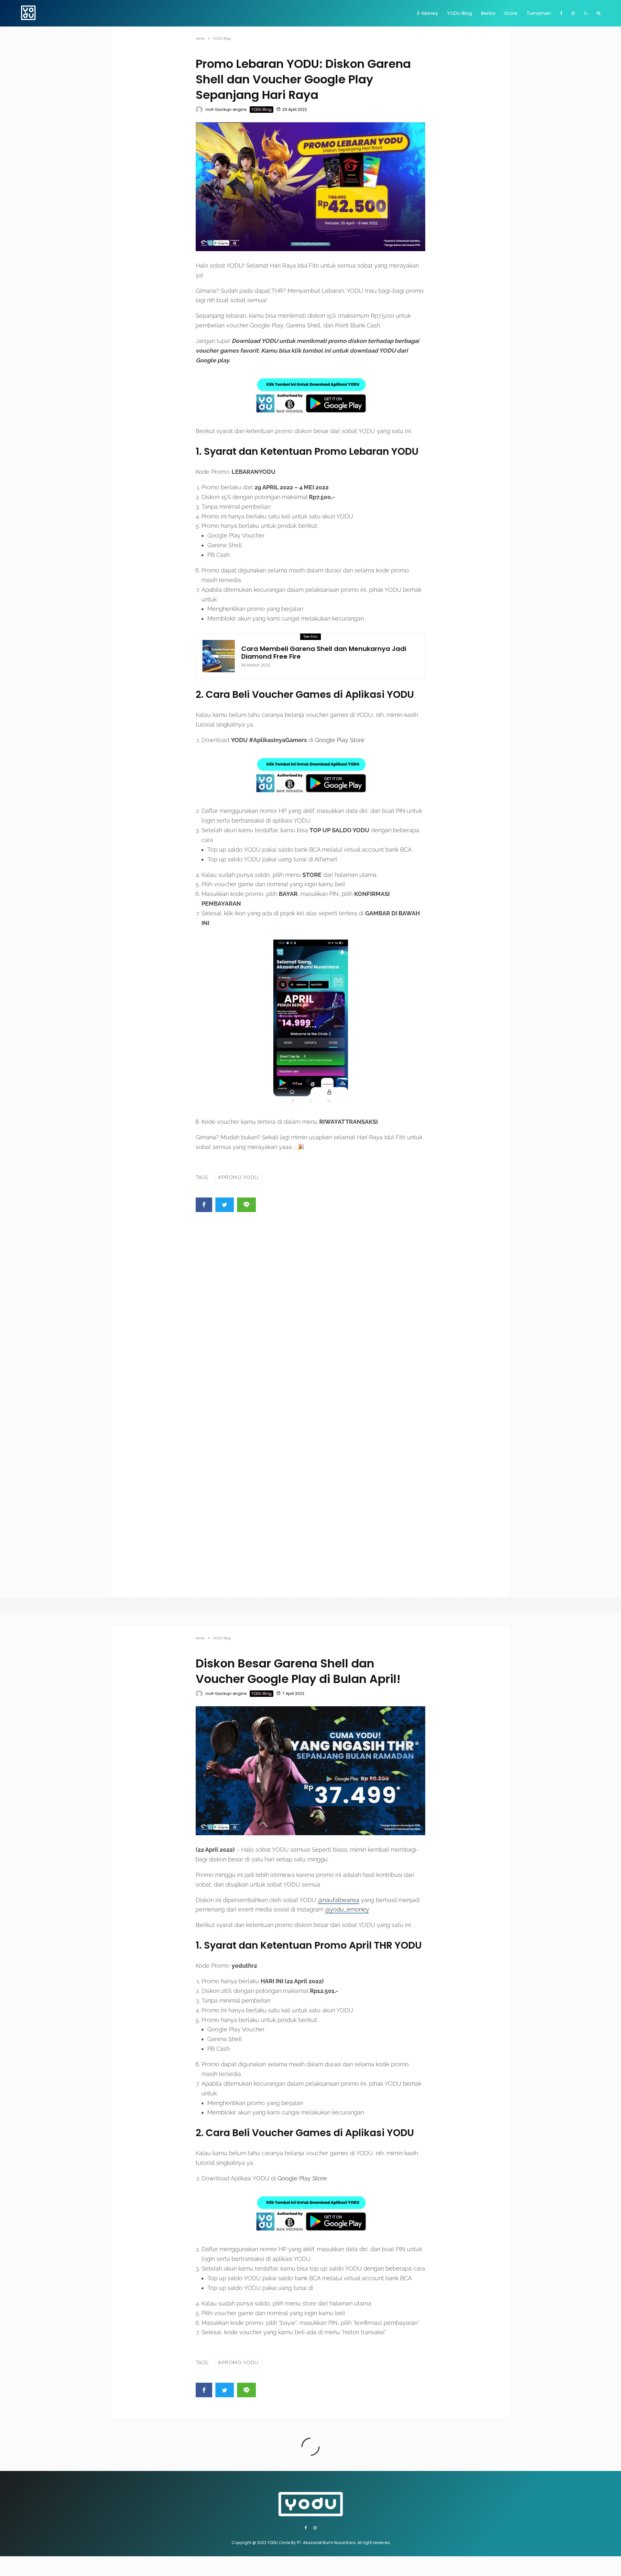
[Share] (204, 1205)
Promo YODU (240, 1177)
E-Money (428, 13)
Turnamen (539, 13)
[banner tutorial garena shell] (219, 656)
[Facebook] (561, 13)
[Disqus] (310, 1313)
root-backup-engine (226, 109)
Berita (488, 13)
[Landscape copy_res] (310, 1771)
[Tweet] (225, 1205)
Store (511, 13)
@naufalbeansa (339, 1900)
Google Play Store (340, 740)
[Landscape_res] (310, 187)
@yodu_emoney (347, 1909)
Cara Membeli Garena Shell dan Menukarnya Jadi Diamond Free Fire (324, 653)
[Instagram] (573, 13)
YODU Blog (459, 13)
